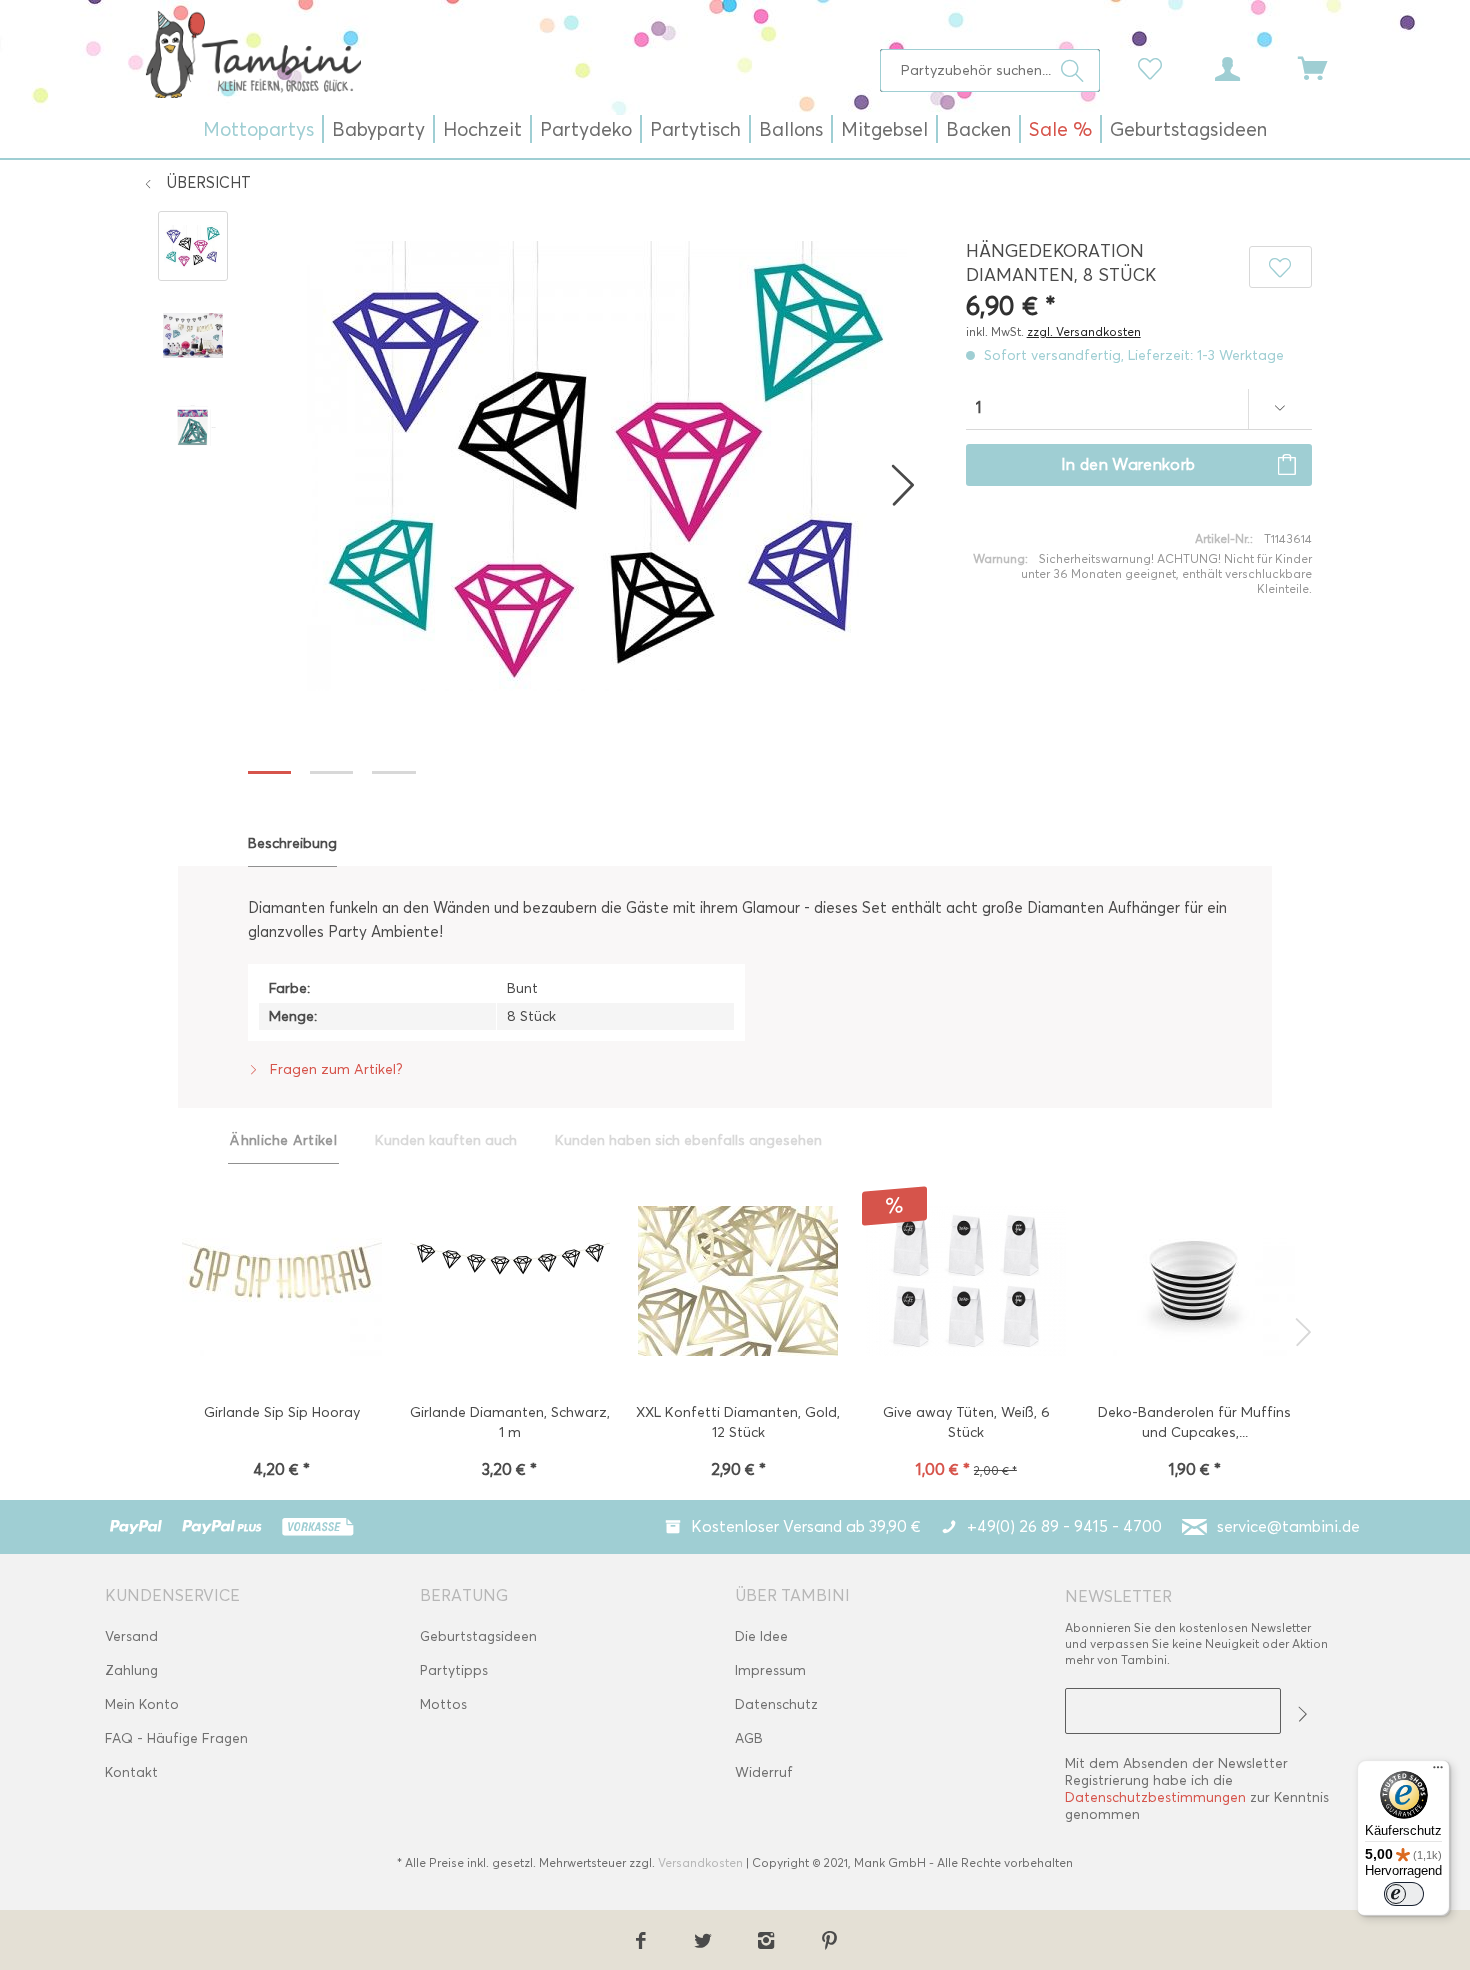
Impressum (770, 1670)
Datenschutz (776, 1704)
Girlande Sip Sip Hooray (282, 1412)
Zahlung (131, 1670)
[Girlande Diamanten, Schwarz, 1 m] (510, 1283)
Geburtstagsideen (478, 1636)
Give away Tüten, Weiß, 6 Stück (966, 1422)
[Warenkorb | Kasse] (1325, 67)
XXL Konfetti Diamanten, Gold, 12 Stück (738, 1422)
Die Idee (761, 1636)
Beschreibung (292, 843)
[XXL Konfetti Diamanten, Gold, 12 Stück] (738, 1283)
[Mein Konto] (1246, 67)
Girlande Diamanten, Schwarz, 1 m (510, 1422)
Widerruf (764, 1772)
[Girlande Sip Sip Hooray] (281, 1283)
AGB (749, 1738)
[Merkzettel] (1155, 67)
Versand (131, 1636)
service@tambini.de (1288, 1526)
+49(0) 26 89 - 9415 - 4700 (1064, 1526)
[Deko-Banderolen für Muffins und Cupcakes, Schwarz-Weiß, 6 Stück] (1194, 1283)
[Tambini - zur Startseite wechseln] (253, 54)
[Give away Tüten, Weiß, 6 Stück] (966, 1283)
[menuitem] (990, 70)
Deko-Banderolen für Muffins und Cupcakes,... (1194, 1422)
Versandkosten (700, 1862)
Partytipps (454, 1670)
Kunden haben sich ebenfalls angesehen (688, 1140)
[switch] (1404, 1894)
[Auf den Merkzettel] (1280, 267)
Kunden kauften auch (446, 1140)
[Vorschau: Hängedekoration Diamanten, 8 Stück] (193, 246)
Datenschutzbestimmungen (1155, 1797)
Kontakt (131, 1772)
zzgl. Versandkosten (1084, 331)
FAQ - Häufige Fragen (176, 1738)
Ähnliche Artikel (283, 1140)
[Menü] (1438, 1772)
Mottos (443, 1704)
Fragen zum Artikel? (334, 1069)
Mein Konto (142, 1704)
